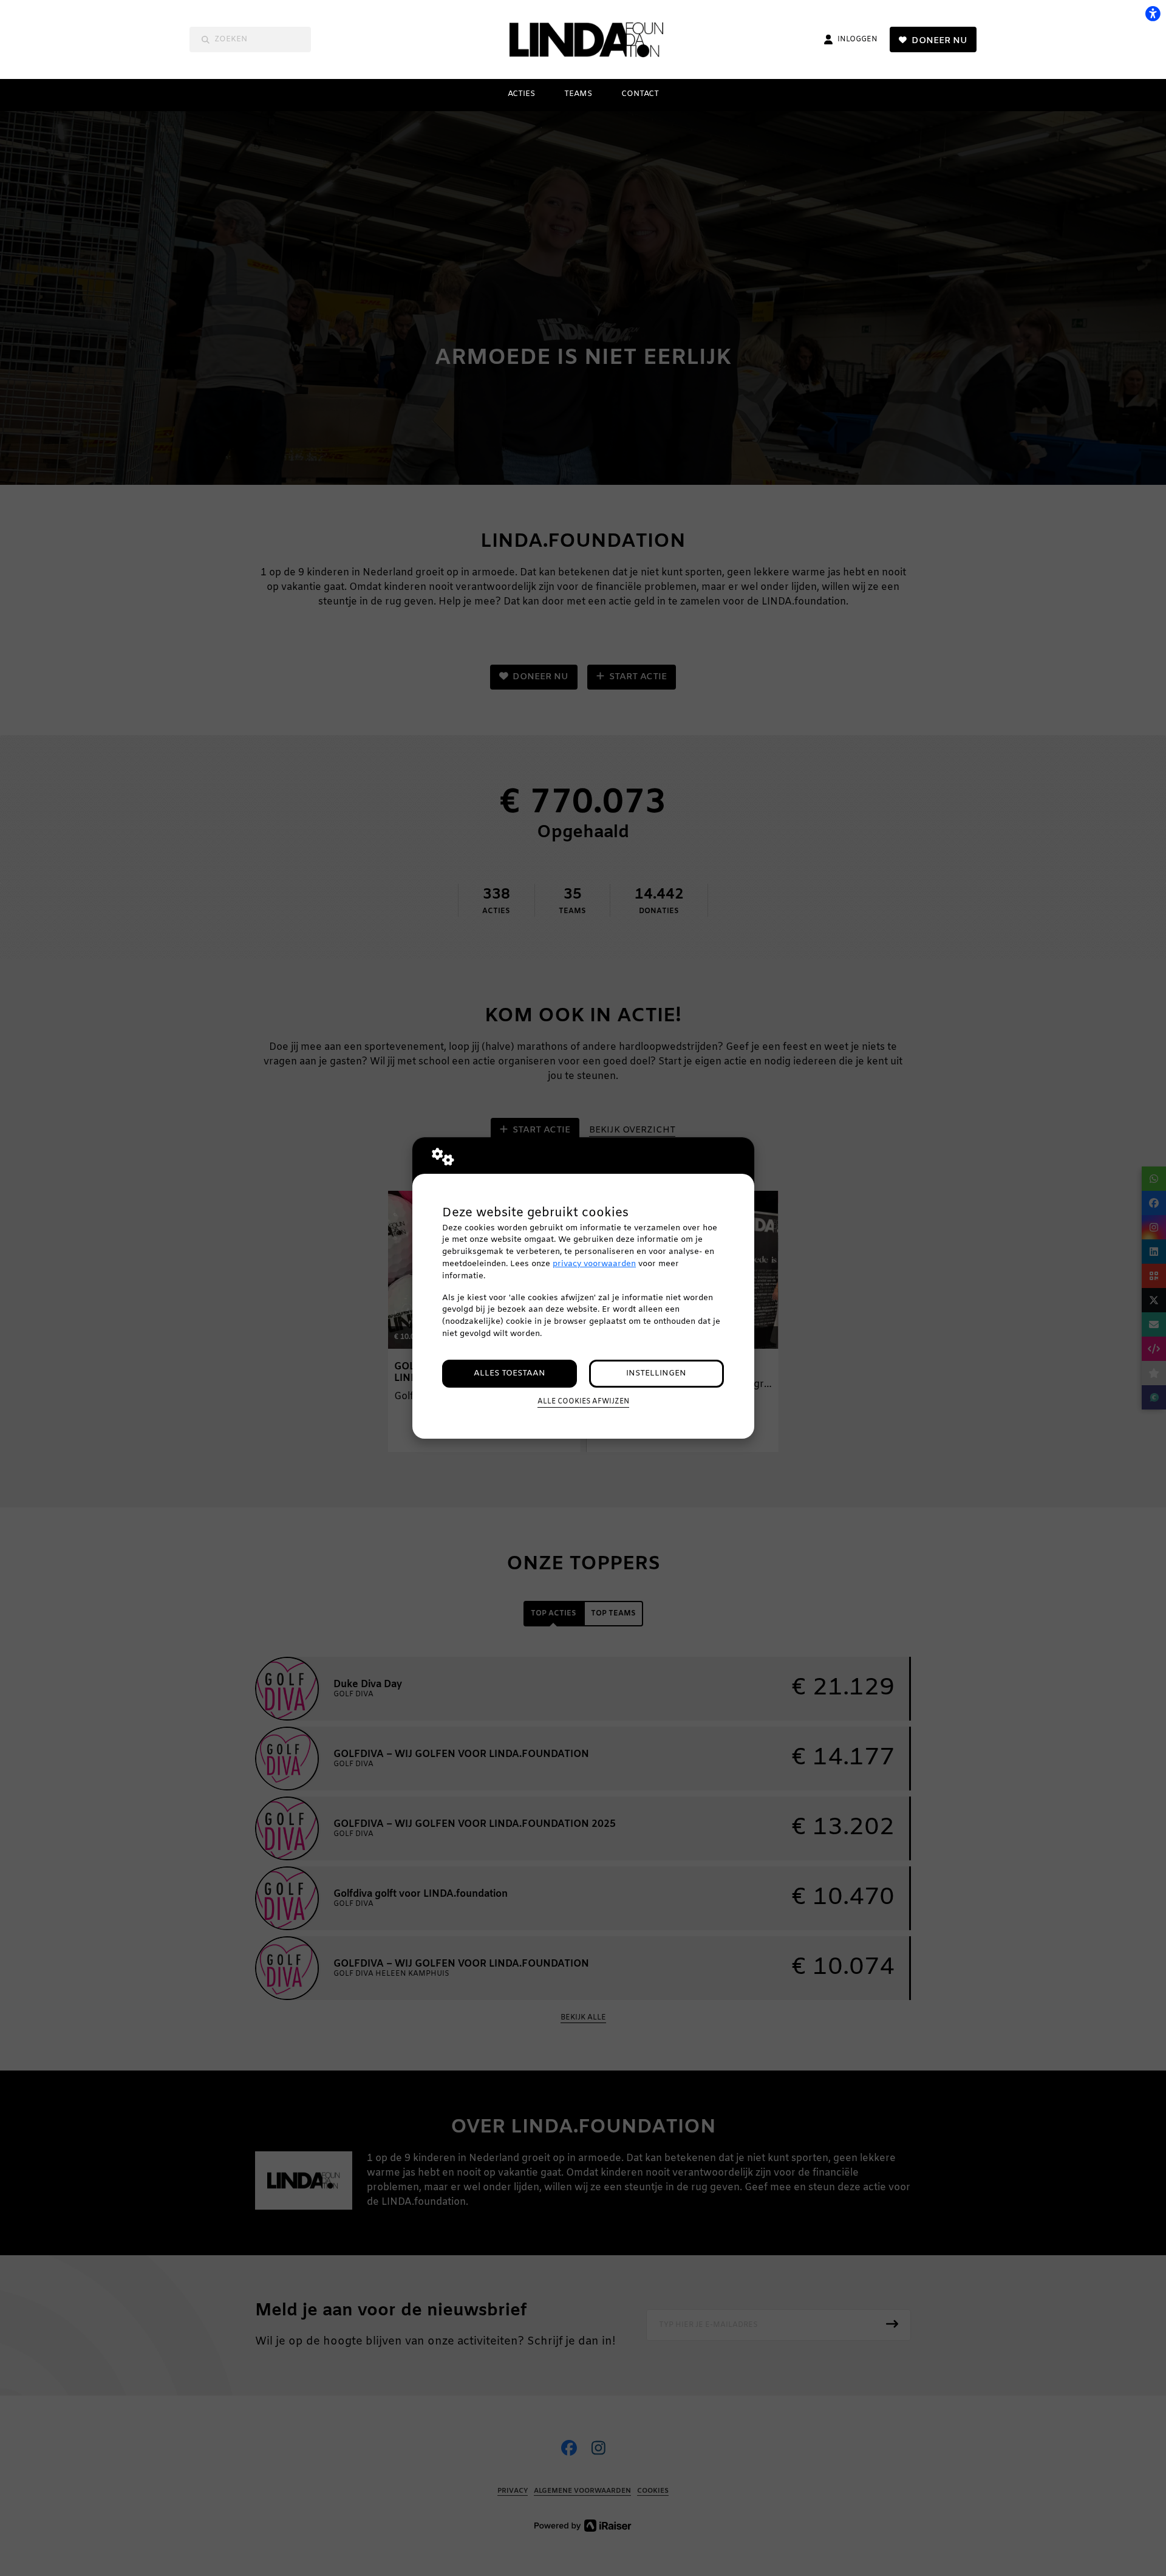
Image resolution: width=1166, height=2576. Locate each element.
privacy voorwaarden (594, 1264)
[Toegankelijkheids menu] (1153, 13)
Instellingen (656, 1373)
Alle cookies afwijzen (583, 1402)
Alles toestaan (510, 1373)
